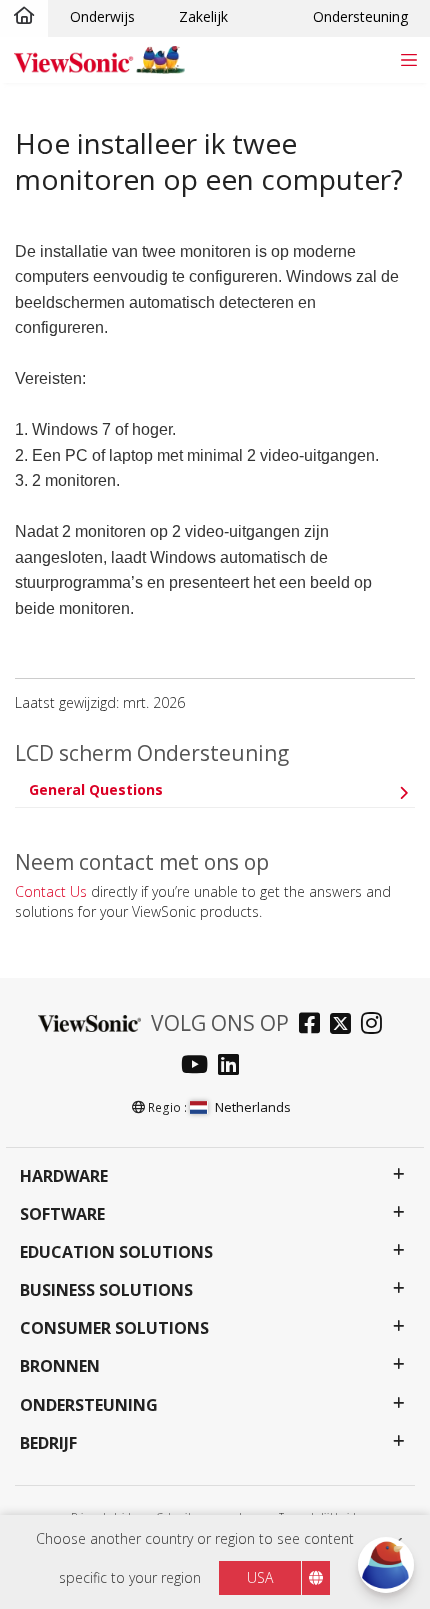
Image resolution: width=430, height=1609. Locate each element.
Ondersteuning (360, 16)
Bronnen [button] (60, 1366)
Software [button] (62, 1214)
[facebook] (314, 1025)
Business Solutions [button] (106, 1290)
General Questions (96, 789)
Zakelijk (203, 16)
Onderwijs (102, 16)
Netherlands (252, 1107)
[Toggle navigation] (408, 59)
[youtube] (199, 1066)
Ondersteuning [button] (89, 1405)
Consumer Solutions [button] (114, 1328)
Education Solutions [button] (116, 1252)
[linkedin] (233, 1066)
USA (260, 1577)
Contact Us (51, 891)
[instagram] (376, 1025)
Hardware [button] (64, 1176)
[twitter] (345, 1025)
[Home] (24, 17)
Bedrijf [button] (48, 1443)
